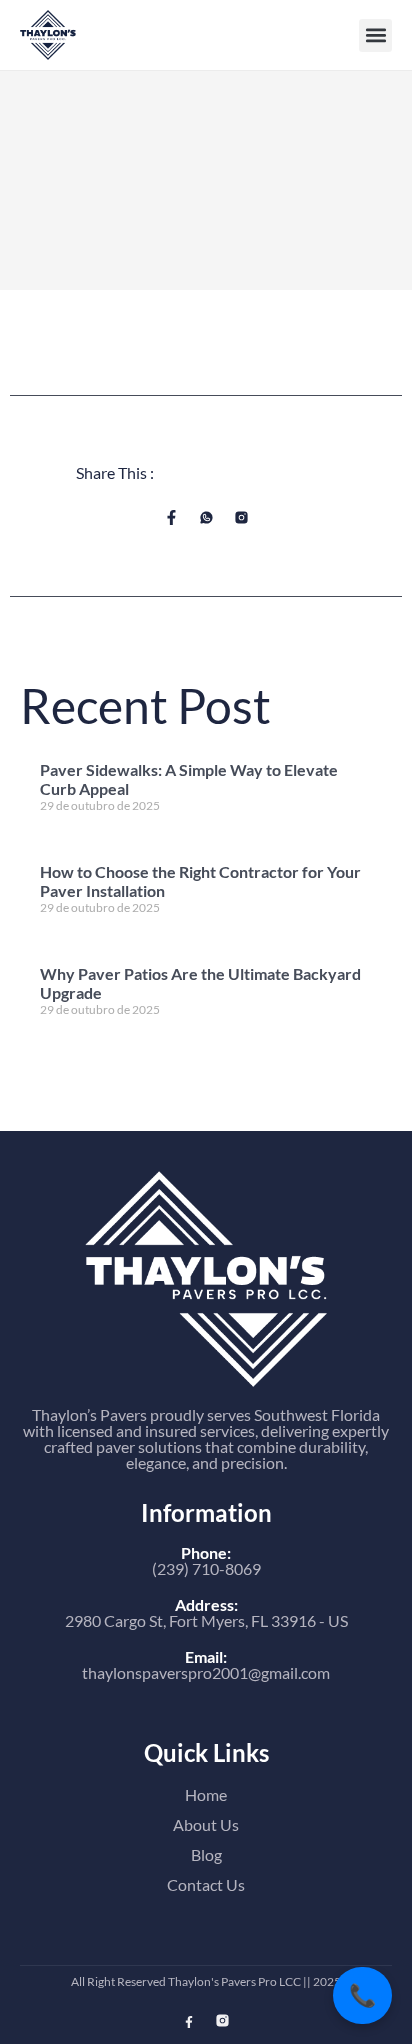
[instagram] (222, 2020)
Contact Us (206, 1884)
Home (206, 1794)
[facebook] (189, 2022)
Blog (206, 1854)
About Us (206, 1824)
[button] (375, 35)
